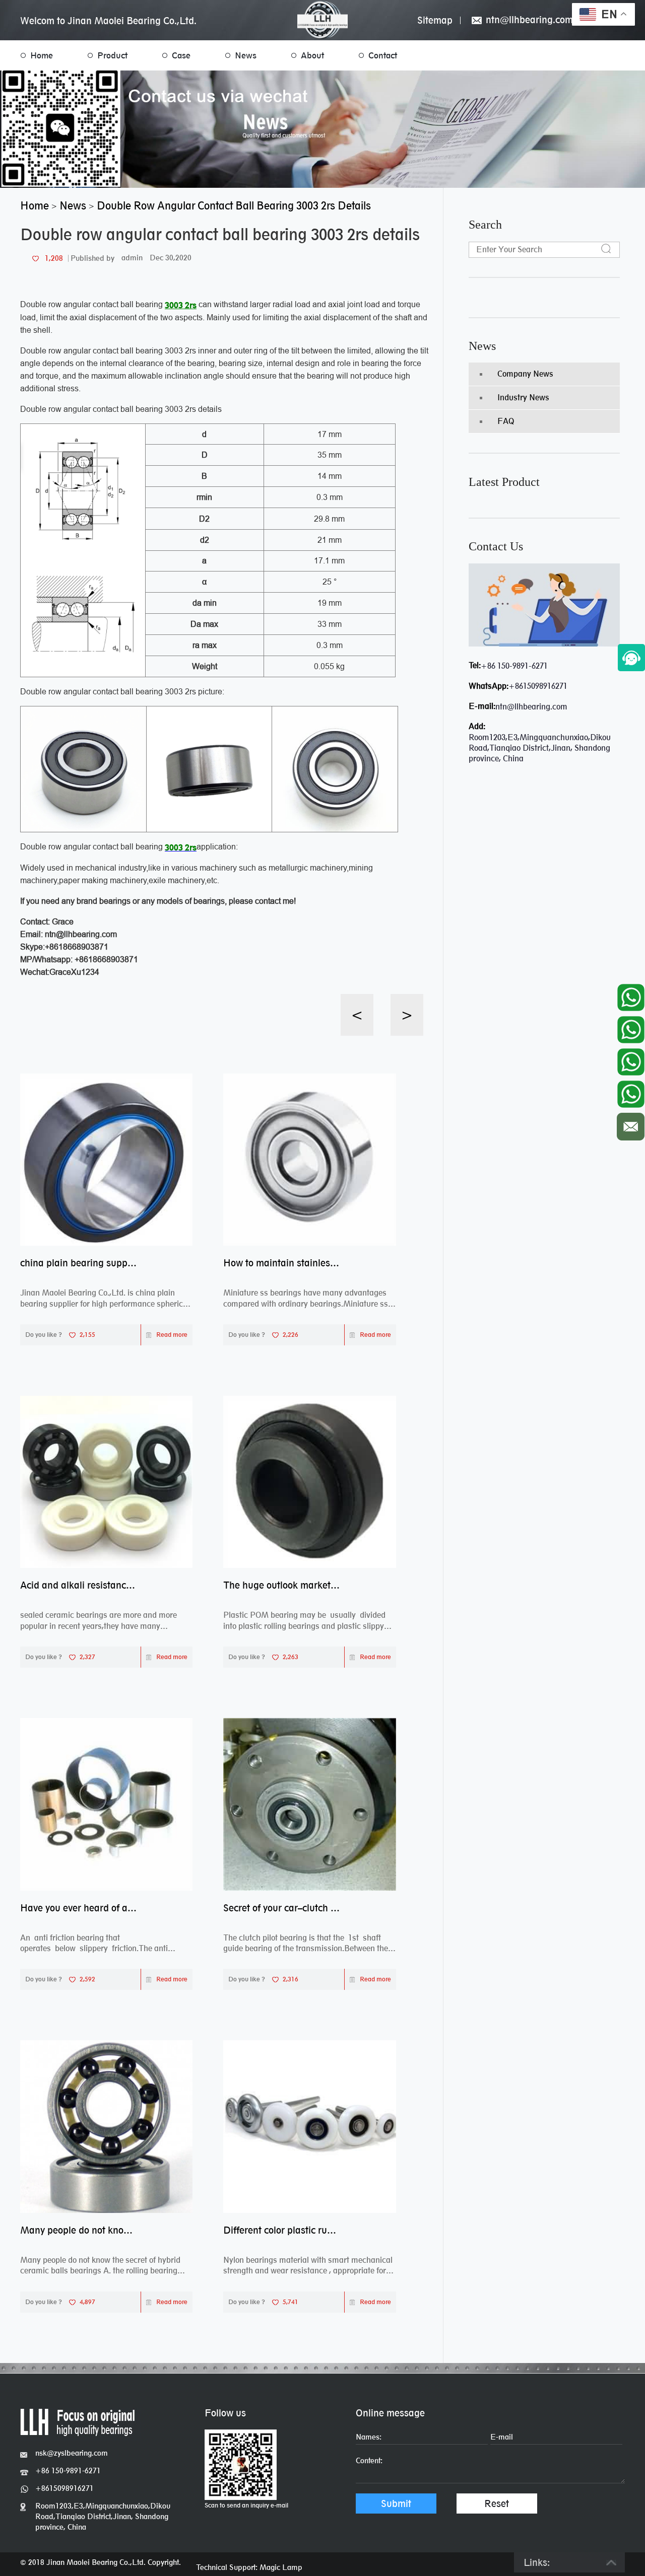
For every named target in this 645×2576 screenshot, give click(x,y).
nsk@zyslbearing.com (72, 2453)
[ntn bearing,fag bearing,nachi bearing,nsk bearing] (322, 20)
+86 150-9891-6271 (514, 666)
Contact (383, 55)
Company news (525, 374)
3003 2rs (181, 305)
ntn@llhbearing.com (528, 20)
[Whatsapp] (631, 995)
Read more (172, 1335)
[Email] (631, 1124)
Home (42, 55)
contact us (496, 546)
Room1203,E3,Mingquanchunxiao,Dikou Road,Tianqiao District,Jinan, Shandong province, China (103, 2516)
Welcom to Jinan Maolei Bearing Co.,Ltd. (108, 21)
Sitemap (435, 20)
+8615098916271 (538, 686)
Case (181, 55)
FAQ (506, 421)
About (312, 55)
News (246, 55)
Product (112, 55)
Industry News (523, 398)
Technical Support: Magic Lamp (249, 2567)
